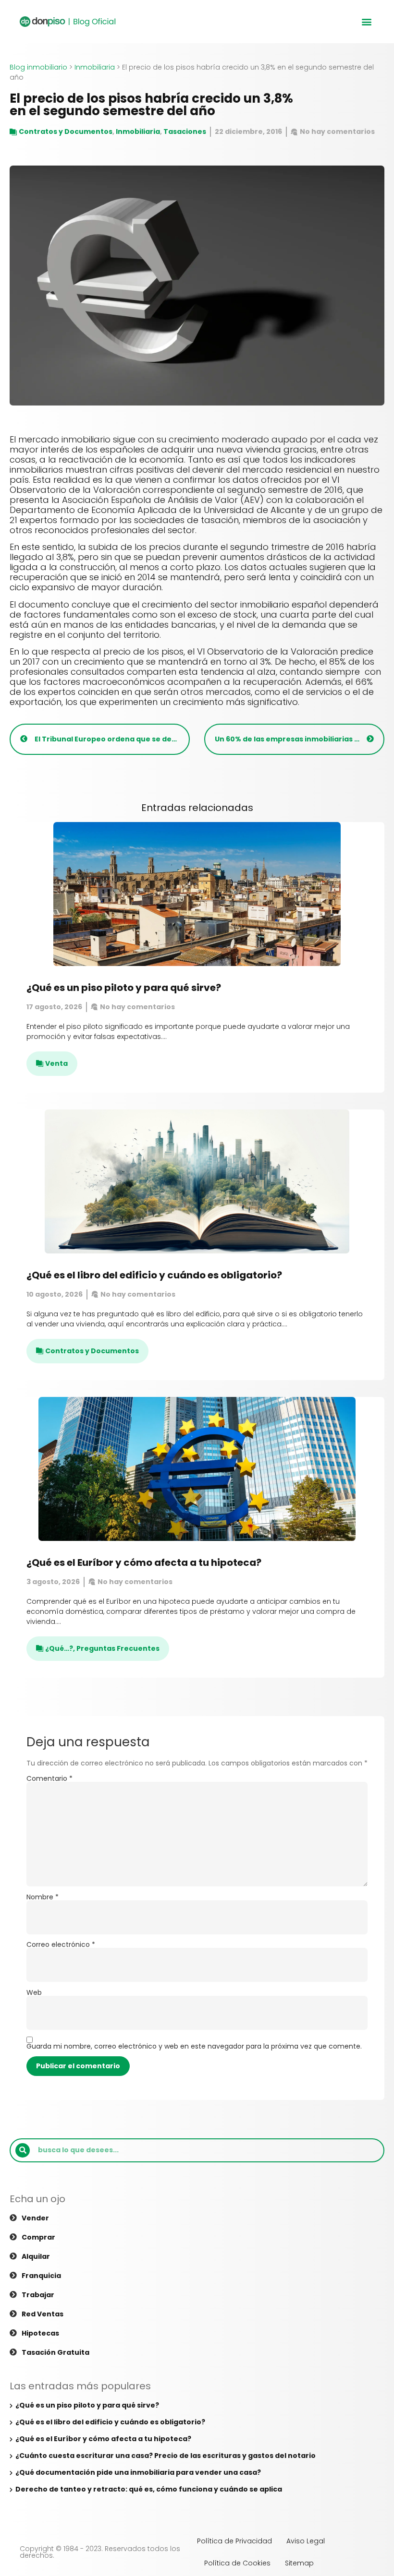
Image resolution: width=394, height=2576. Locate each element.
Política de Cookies (237, 2563)
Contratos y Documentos (66, 131)
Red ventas (43, 2314)
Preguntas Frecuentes (118, 1648)
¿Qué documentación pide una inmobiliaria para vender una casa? (138, 2472)
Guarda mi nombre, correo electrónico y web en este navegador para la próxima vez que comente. (194, 2046)
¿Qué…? (59, 1648)
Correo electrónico (61, 1944)
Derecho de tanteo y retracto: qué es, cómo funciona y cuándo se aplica (149, 2489)
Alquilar (36, 2256)
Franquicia (41, 2276)
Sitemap (299, 2563)
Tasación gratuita (55, 2352)
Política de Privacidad (234, 2541)
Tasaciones (185, 131)
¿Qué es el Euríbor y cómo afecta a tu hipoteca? (144, 1562)
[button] (366, 22)
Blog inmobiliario (38, 67)
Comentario (49, 1778)
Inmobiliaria (95, 67)
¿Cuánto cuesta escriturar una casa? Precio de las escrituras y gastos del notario (166, 2456)
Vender (35, 2218)
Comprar (38, 2237)
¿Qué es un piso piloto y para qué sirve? (124, 988)
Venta (56, 1063)
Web (34, 1992)
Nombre (43, 1897)
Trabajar (38, 2295)
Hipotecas (40, 2333)
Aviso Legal (306, 2541)
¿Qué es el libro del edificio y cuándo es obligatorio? (154, 1275)
